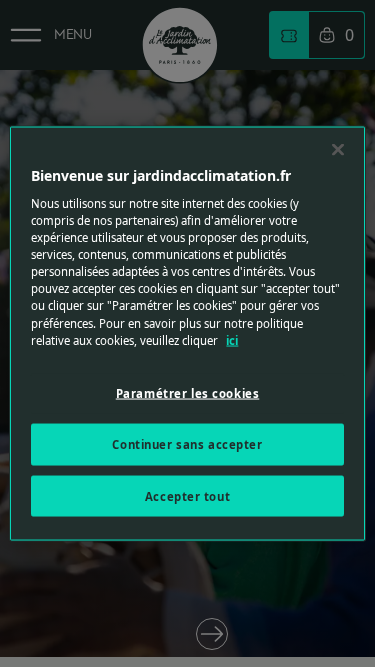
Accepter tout (187, 495)
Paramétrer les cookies (188, 392)
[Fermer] (338, 149)
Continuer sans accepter (187, 443)
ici (232, 339)
